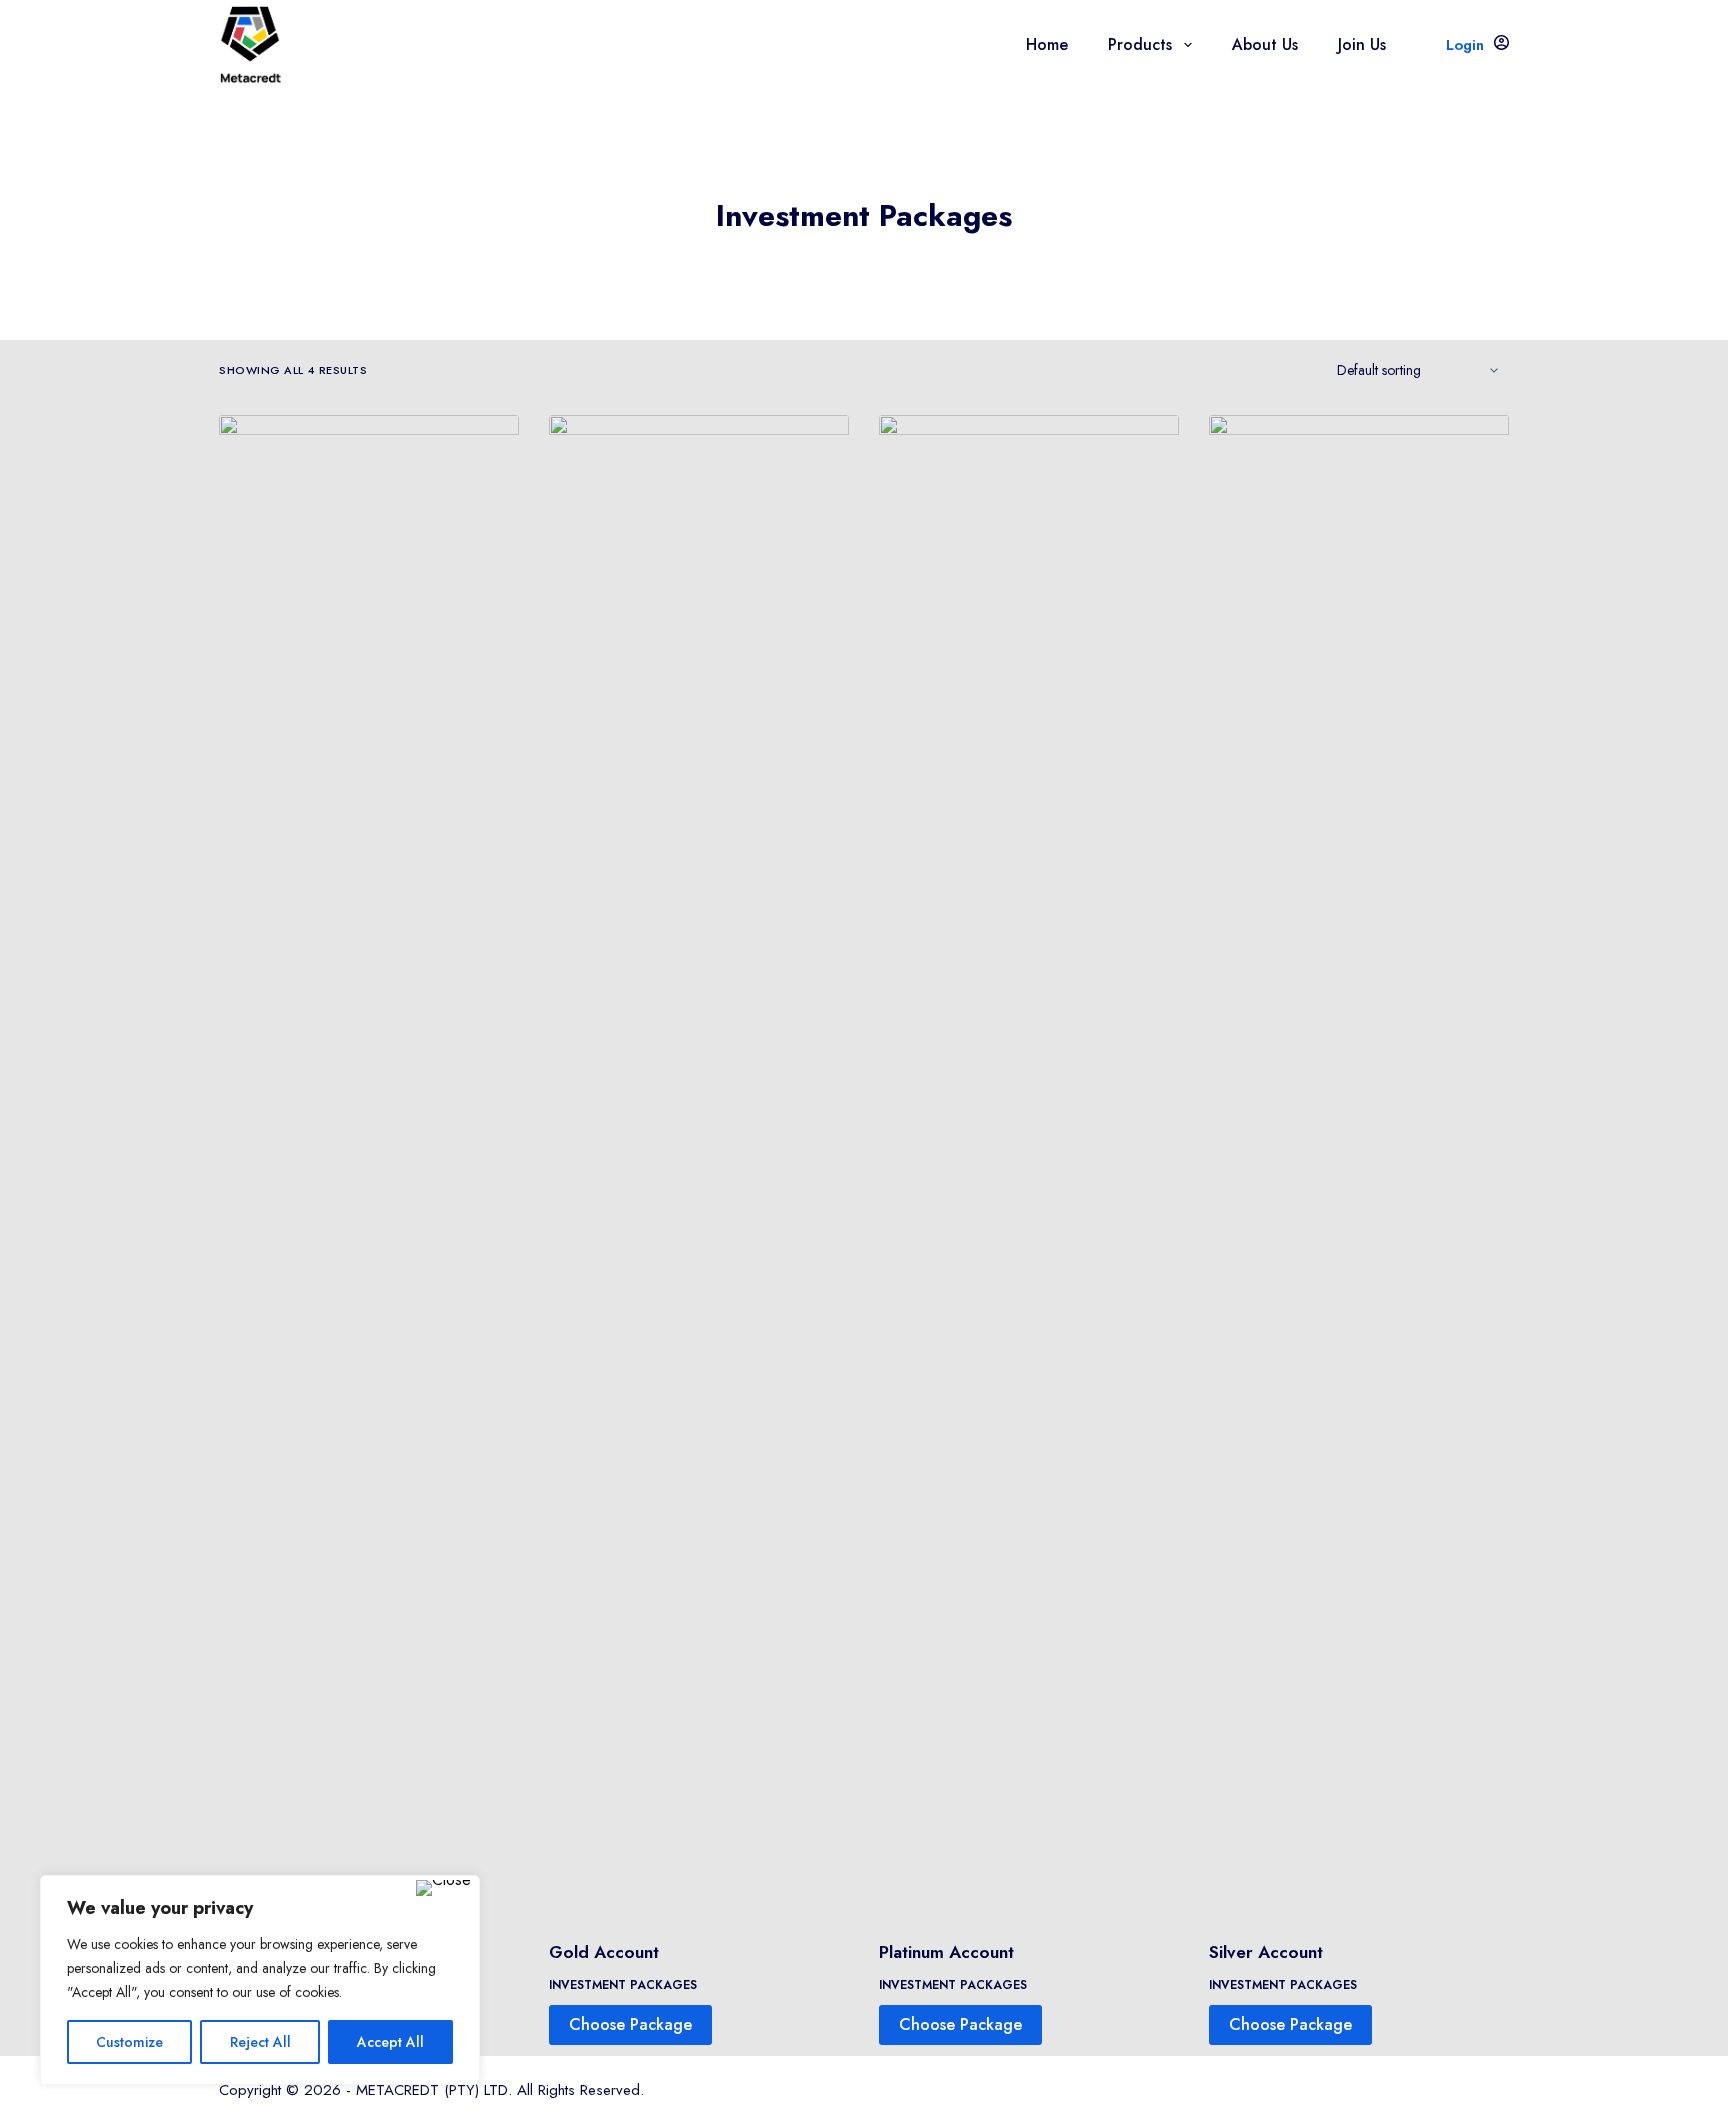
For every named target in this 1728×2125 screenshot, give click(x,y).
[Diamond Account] (369, 1165)
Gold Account (604, 1952)
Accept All (390, 2042)
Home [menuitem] (1047, 44)
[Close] (443, 1888)
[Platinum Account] (1029, 1165)
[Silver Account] (1359, 1165)
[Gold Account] (699, 1165)
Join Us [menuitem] (1362, 44)
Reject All (260, 2042)
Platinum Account (946, 1952)
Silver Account (1266, 1952)
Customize (129, 2042)
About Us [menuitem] (1265, 44)
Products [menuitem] (1140, 44)
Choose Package (630, 2024)
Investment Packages (623, 1985)
